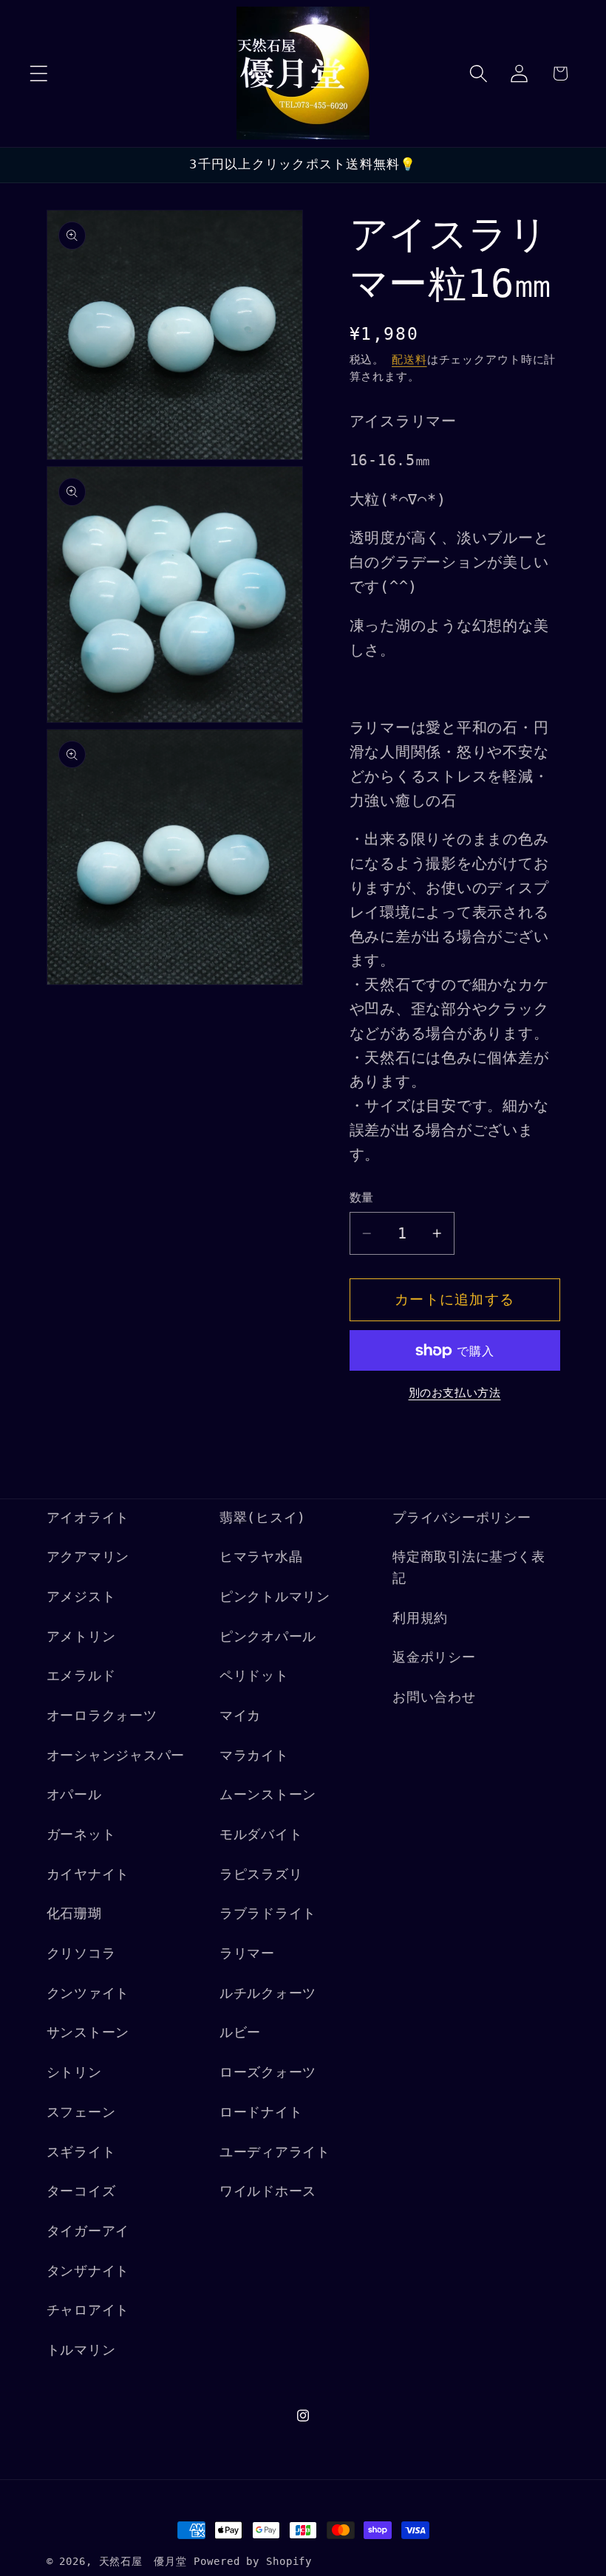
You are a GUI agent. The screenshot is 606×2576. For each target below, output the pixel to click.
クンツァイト (88, 1993)
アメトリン (81, 1637)
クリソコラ (81, 1953)
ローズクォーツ (268, 2072)
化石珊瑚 (74, 1914)
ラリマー (247, 1953)
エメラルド (81, 1676)
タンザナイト (88, 2271)
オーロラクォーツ (102, 1716)
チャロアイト (88, 2310)
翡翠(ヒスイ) (263, 1518)
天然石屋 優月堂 (143, 2561)
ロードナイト (261, 2112)
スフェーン (81, 2112)
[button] (39, 73)
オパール (74, 1795)
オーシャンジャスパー (116, 1755)
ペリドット (254, 1676)
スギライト (81, 2152)
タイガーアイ (88, 2231)
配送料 (409, 360)
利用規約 (420, 1618)
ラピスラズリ (261, 1874)
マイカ (240, 1716)
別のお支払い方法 (455, 1393)
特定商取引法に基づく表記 (469, 1568)
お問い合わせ (434, 1697)
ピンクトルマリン (275, 1597)
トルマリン (81, 2350)
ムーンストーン (268, 1795)
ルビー (240, 2032)
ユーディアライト (275, 2152)
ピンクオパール (268, 1637)
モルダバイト (261, 1835)
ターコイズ (81, 2191)
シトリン (74, 2072)
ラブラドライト (268, 1914)
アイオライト (88, 1518)
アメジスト (81, 1597)
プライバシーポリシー (462, 1518)
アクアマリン (88, 1557)
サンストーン (88, 2032)
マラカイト (254, 1755)
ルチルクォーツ (268, 1993)
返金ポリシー (434, 1657)
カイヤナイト (88, 1874)
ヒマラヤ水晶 (261, 1557)
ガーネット (81, 1835)
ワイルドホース (268, 2191)
